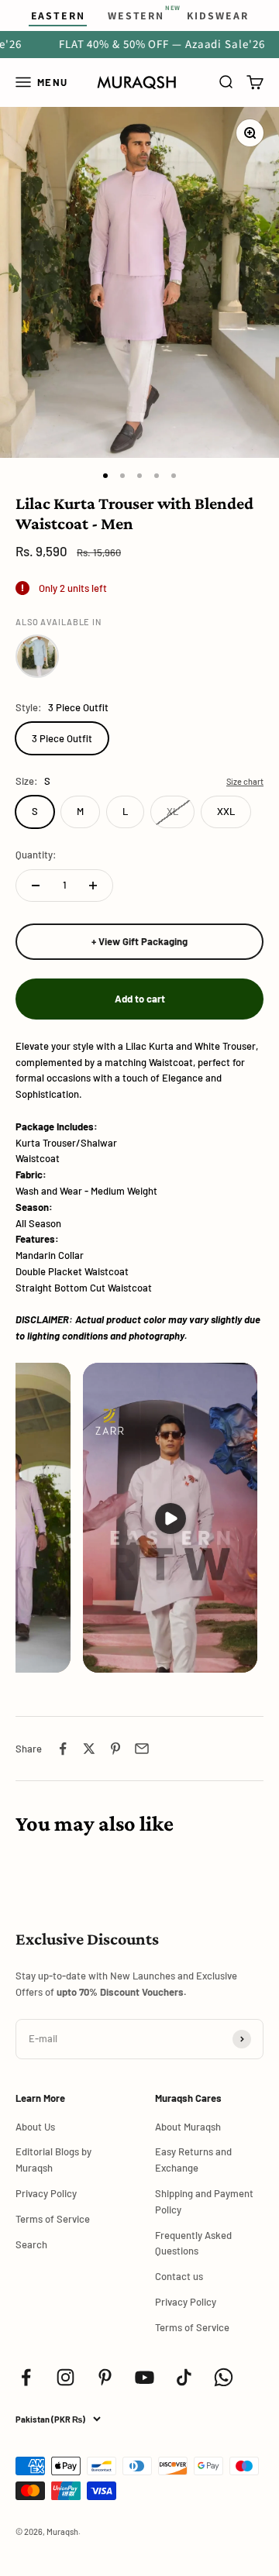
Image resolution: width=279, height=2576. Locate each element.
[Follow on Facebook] (26, 2377)
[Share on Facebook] (63, 1749)
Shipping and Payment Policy (204, 2201)
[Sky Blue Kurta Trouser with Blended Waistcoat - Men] (37, 656)
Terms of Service (53, 2219)
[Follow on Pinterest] (105, 2377)
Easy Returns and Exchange (193, 2160)
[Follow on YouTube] (145, 2377)
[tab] (136, 15)
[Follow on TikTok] (184, 2377)
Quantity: (36, 855)
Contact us (179, 2276)
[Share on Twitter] (89, 1749)
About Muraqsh (188, 2127)
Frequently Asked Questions (193, 2243)
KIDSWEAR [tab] (217, 15)
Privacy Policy (46, 2193)
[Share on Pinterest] (115, 1749)
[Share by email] (142, 1749)
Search (31, 2244)
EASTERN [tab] (58, 15)
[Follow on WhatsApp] (224, 2377)
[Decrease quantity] (36, 886)
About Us (35, 2127)
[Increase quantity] (93, 886)
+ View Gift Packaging (139, 941)
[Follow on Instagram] (65, 2377)
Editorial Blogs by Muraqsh (53, 2160)
